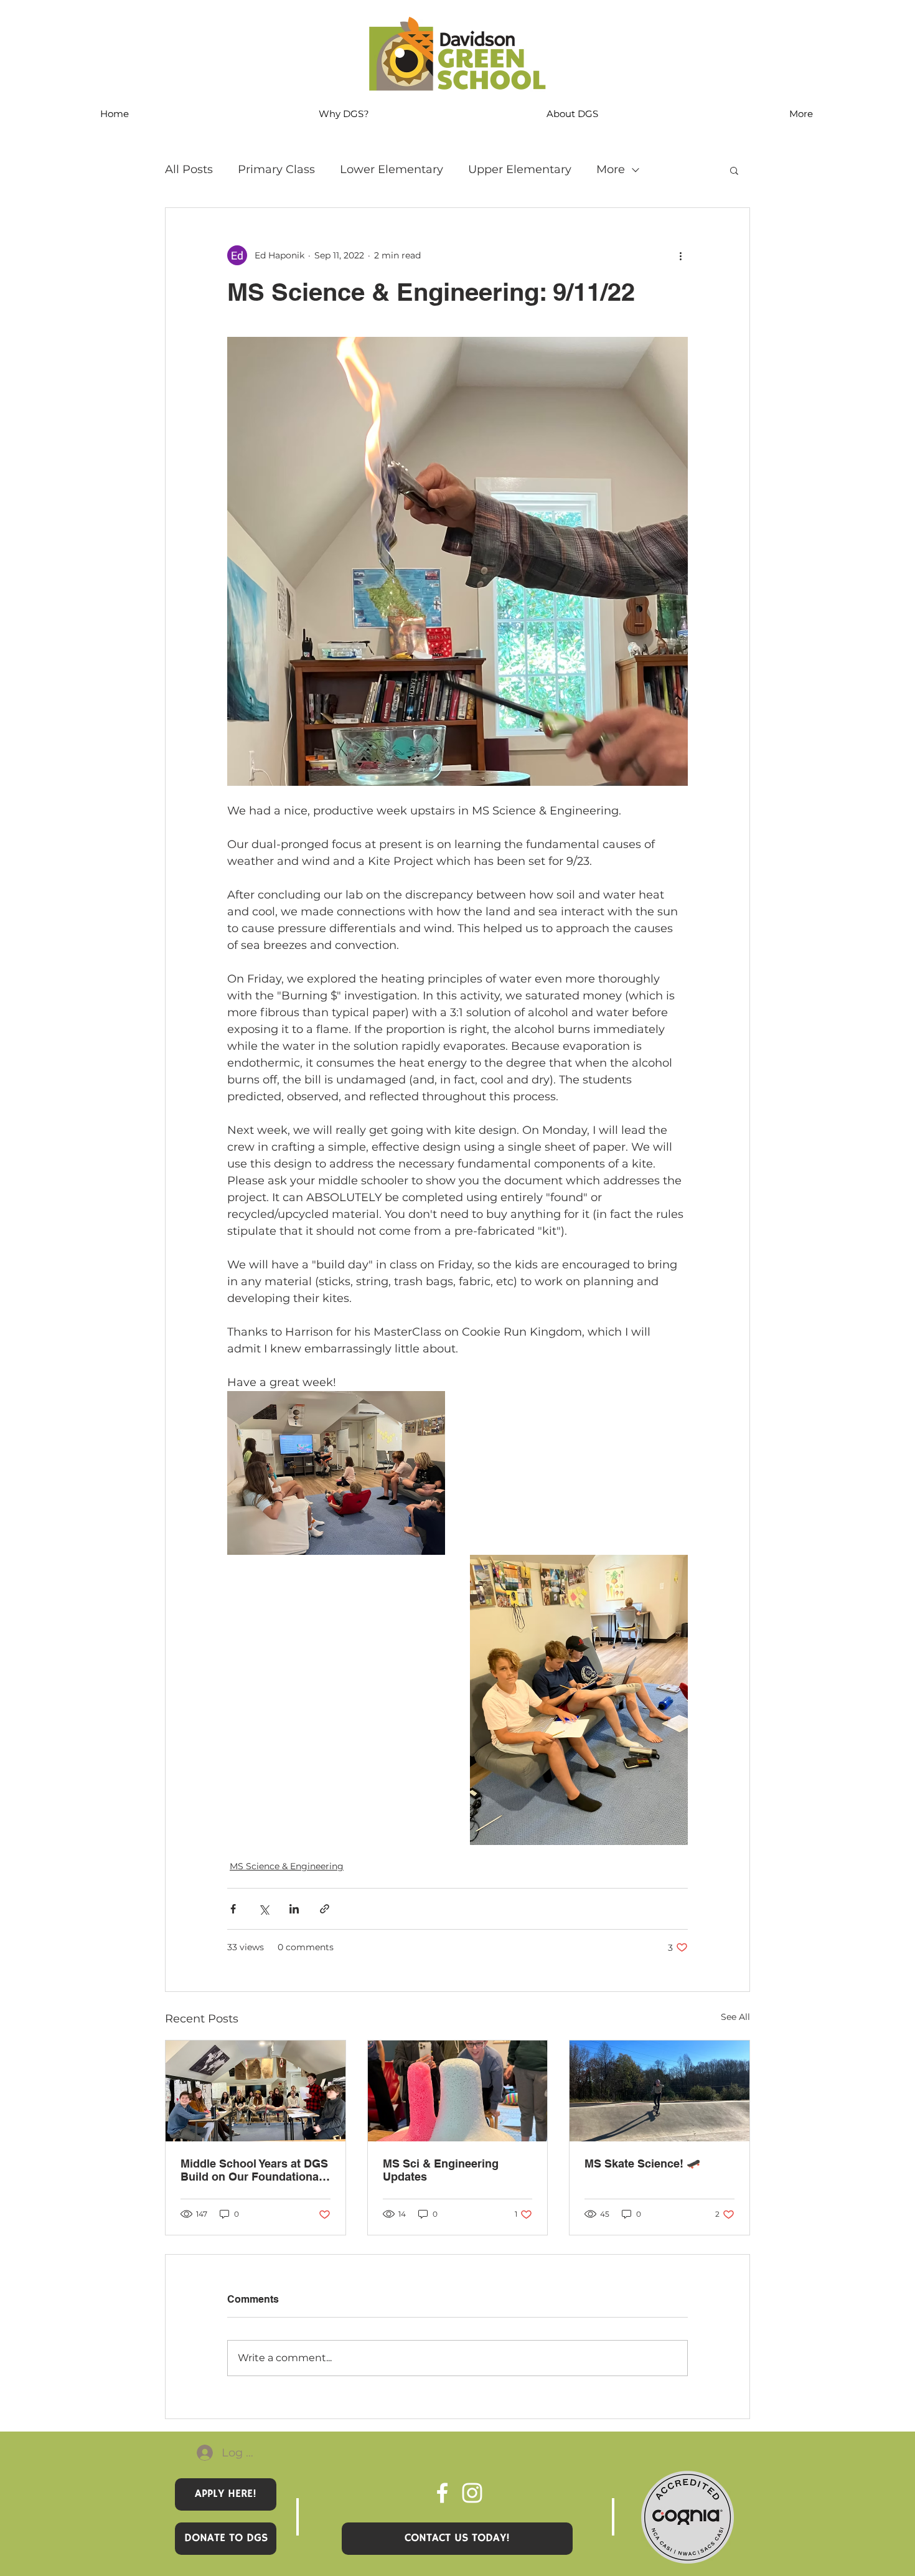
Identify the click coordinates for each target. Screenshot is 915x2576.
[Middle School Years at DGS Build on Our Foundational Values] (256, 2091)
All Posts (189, 169)
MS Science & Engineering (287, 1866)
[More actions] (680, 255)
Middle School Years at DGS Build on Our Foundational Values (254, 2170)
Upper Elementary (520, 169)
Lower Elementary (392, 169)
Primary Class (276, 169)
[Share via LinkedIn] (294, 1909)
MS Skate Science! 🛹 (642, 2163)
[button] (734, 170)
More (611, 169)
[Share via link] (325, 1909)
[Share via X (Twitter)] (264, 1909)
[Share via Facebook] (233, 1909)
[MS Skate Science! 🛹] (659, 2091)
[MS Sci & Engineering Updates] (458, 2091)
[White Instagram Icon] (472, 2493)
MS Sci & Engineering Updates (441, 2170)
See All (735, 2017)
